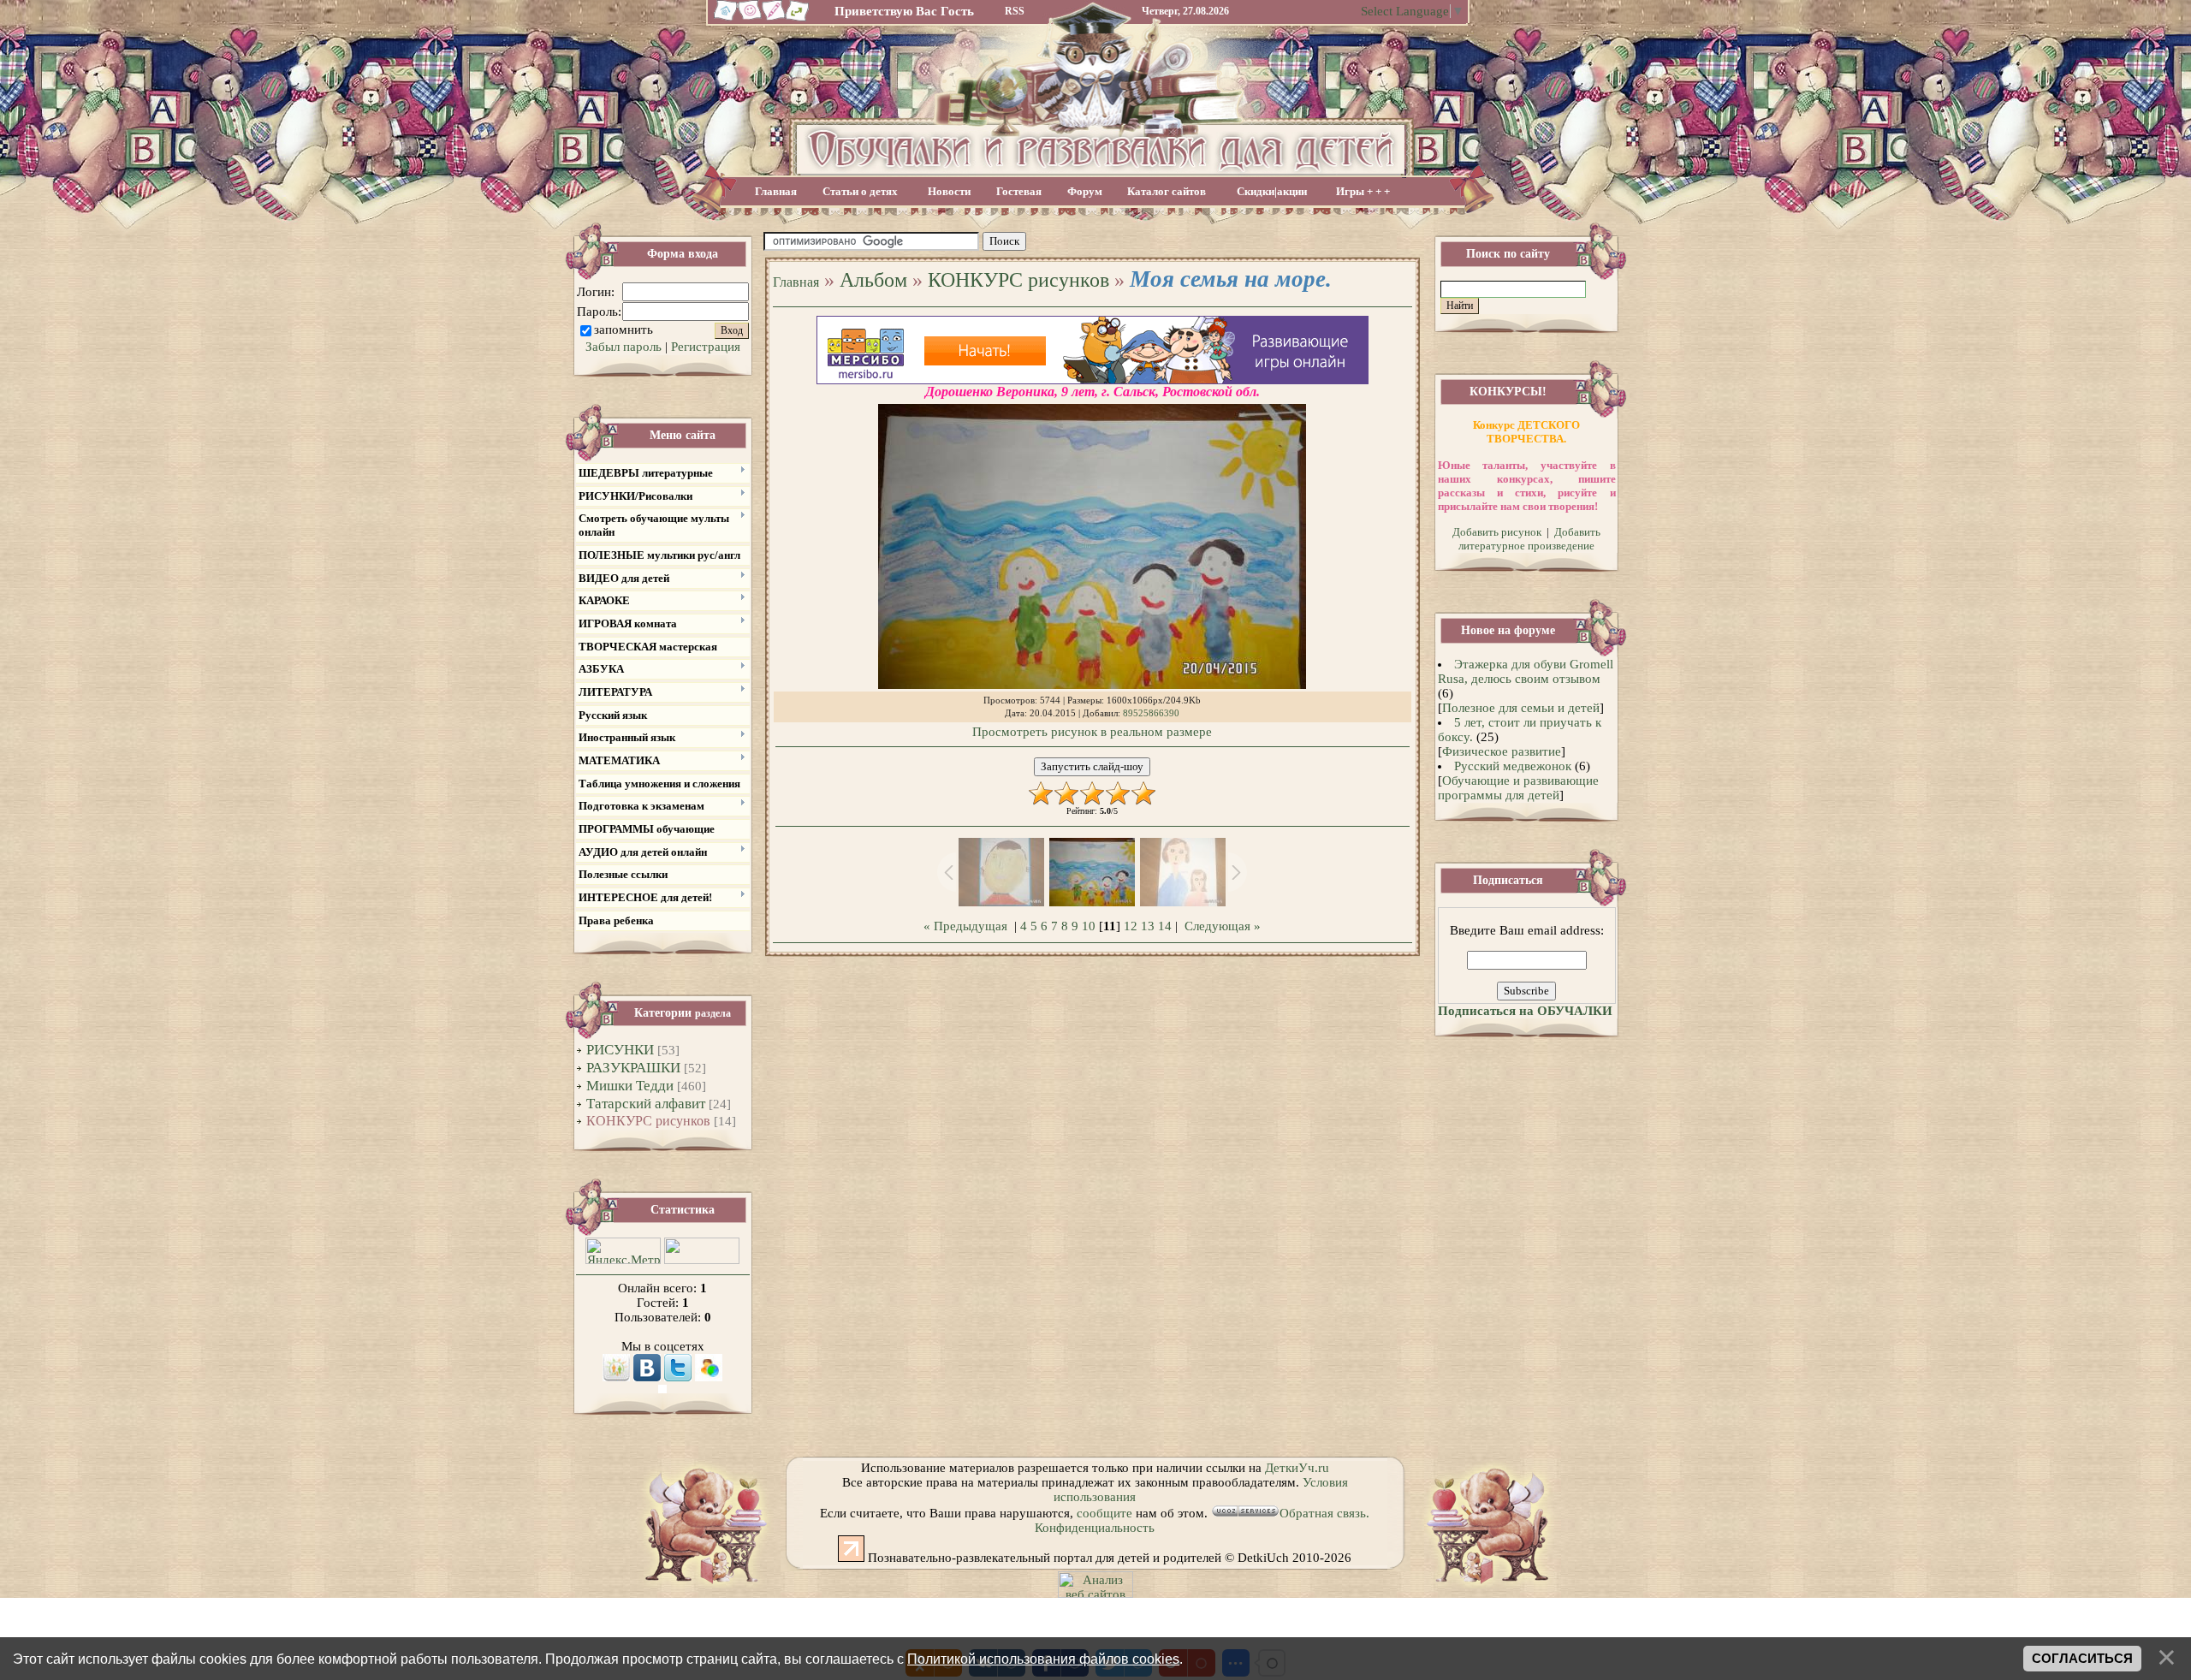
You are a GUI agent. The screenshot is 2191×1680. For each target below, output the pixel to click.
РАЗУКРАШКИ (633, 1068)
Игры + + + (1363, 191)
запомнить (623, 329)
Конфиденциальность (1095, 1528)
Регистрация (706, 347)
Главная (776, 191)
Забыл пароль (623, 347)
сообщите (1104, 1513)
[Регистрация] (774, 19)
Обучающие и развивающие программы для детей (1518, 788)
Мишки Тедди (630, 1086)
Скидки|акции (1272, 191)
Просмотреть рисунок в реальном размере (1092, 732)
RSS (1015, 11)
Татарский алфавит (646, 1104)
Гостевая (1019, 191)
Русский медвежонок (1513, 766)
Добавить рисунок (1497, 532)
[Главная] (723, 19)
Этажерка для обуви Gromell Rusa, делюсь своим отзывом (1526, 671)
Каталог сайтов (1167, 191)
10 (1089, 926)
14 (1165, 926)
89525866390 (1151, 713)
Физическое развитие (1502, 751)
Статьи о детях (860, 191)
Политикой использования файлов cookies (1043, 1659)
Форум (1085, 191)
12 (1131, 926)
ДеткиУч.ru (1297, 1468)
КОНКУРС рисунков (648, 1121)
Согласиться (2082, 1659)
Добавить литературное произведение (1529, 539)
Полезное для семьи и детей (1521, 708)
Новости (949, 191)
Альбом (873, 280)
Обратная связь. (1324, 1513)
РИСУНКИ (620, 1050)
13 (1148, 926)
